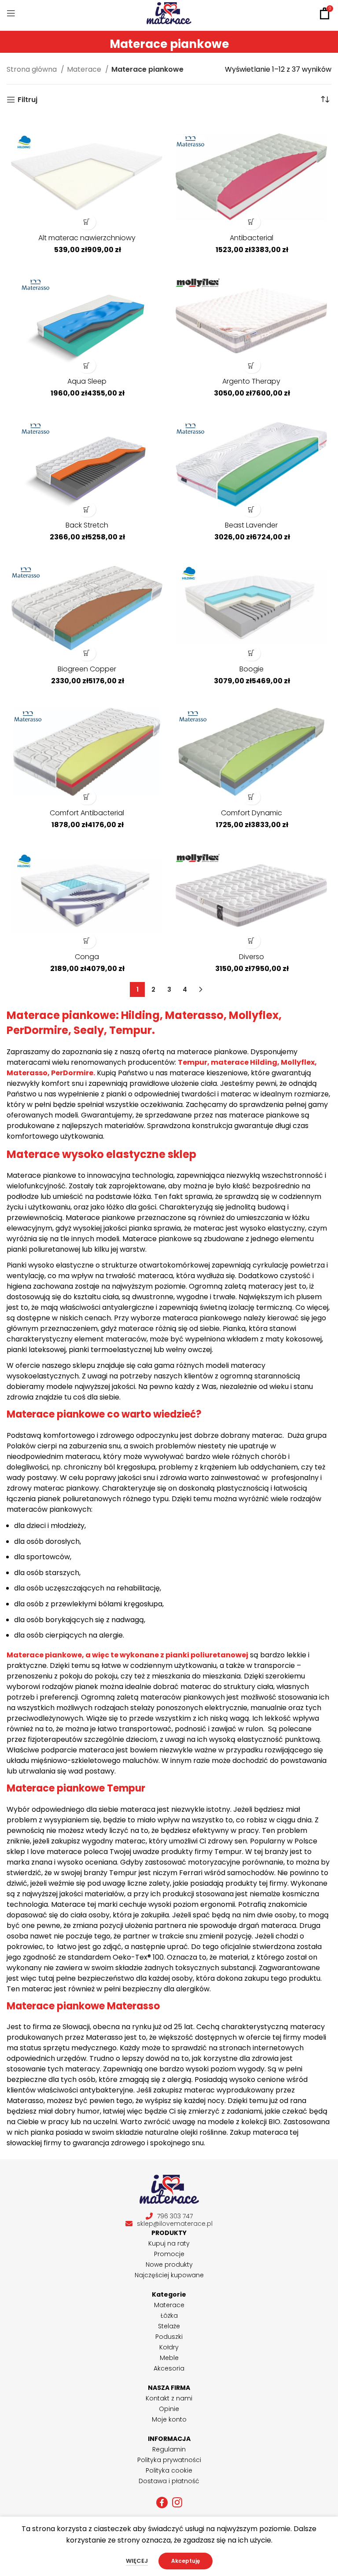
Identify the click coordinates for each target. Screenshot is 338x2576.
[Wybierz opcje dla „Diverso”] (252, 941)
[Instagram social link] (177, 2503)
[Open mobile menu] (11, 13)
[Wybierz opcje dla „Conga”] (87, 941)
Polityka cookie (169, 2470)
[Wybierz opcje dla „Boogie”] (252, 653)
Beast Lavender (251, 525)
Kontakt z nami (169, 2398)
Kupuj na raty (169, 2243)
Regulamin (169, 2449)
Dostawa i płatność (169, 2481)
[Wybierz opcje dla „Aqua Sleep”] (87, 365)
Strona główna (33, 69)
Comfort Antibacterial (87, 813)
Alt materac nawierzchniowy (87, 238)
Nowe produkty (169, 2265)
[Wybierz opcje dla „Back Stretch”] (87, 509)
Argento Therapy (251, 381)
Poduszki (169, 2337)
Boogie (252, 669)
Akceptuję (186, 2561)
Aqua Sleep (87, 381)
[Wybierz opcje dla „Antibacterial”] (252, 222)
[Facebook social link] (162, 2503)
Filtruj (28, 100)
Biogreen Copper (87, 669)
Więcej (137, 2561)
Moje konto (169, 2419)
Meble (169, 2358)
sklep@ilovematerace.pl (175, 2224)
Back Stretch (87, 525)
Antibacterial (252, 238)
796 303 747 (175, 2216)
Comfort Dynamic (252, 813)
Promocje (169, 2254)
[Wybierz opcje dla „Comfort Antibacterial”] (87, 797)
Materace (85, 69)
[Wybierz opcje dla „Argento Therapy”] (252, 365)
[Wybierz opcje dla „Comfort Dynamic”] (252, 797)
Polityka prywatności (169, 2460)
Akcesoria (169, 2368)
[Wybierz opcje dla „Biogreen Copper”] (87, 653)
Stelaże (169, 2326)
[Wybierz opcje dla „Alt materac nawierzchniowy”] (87, 222)
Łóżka (169, 2316)
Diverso (252, 957)
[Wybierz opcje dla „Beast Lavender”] (252, 509)
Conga (87, 957)
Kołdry (169, 2347)
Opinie (169, 2409)
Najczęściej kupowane (169, 2275)
